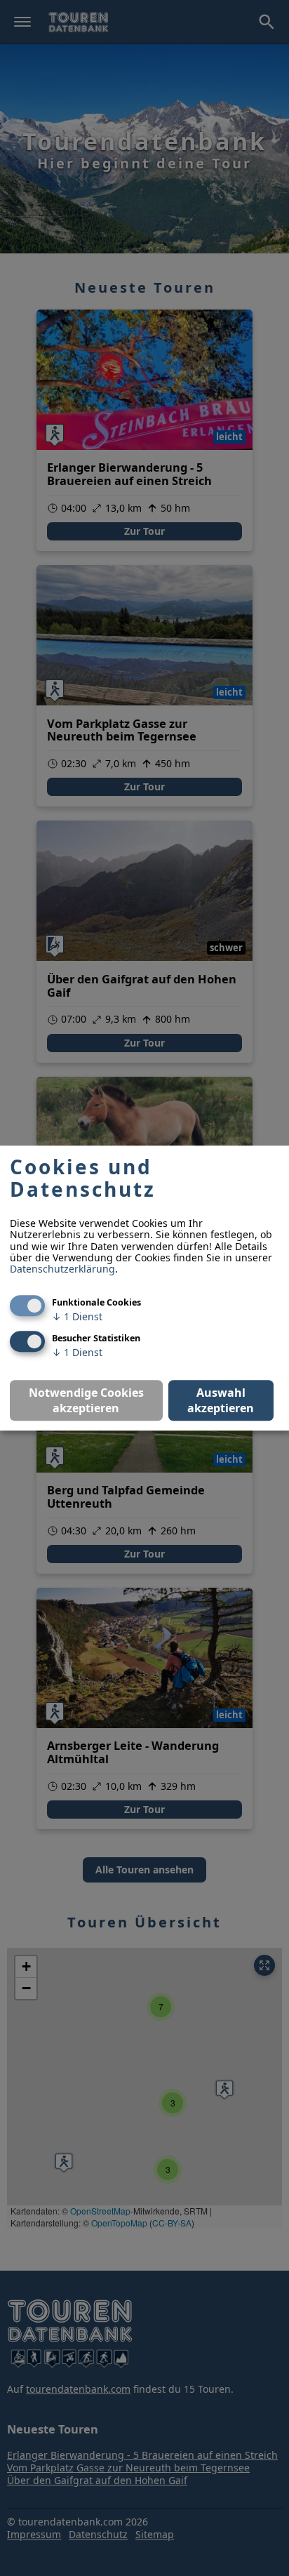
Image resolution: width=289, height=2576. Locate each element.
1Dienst (77, 1316)
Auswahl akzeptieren (221, 1400)
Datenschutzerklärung (62, 1269)
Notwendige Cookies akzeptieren (86, 1400)
